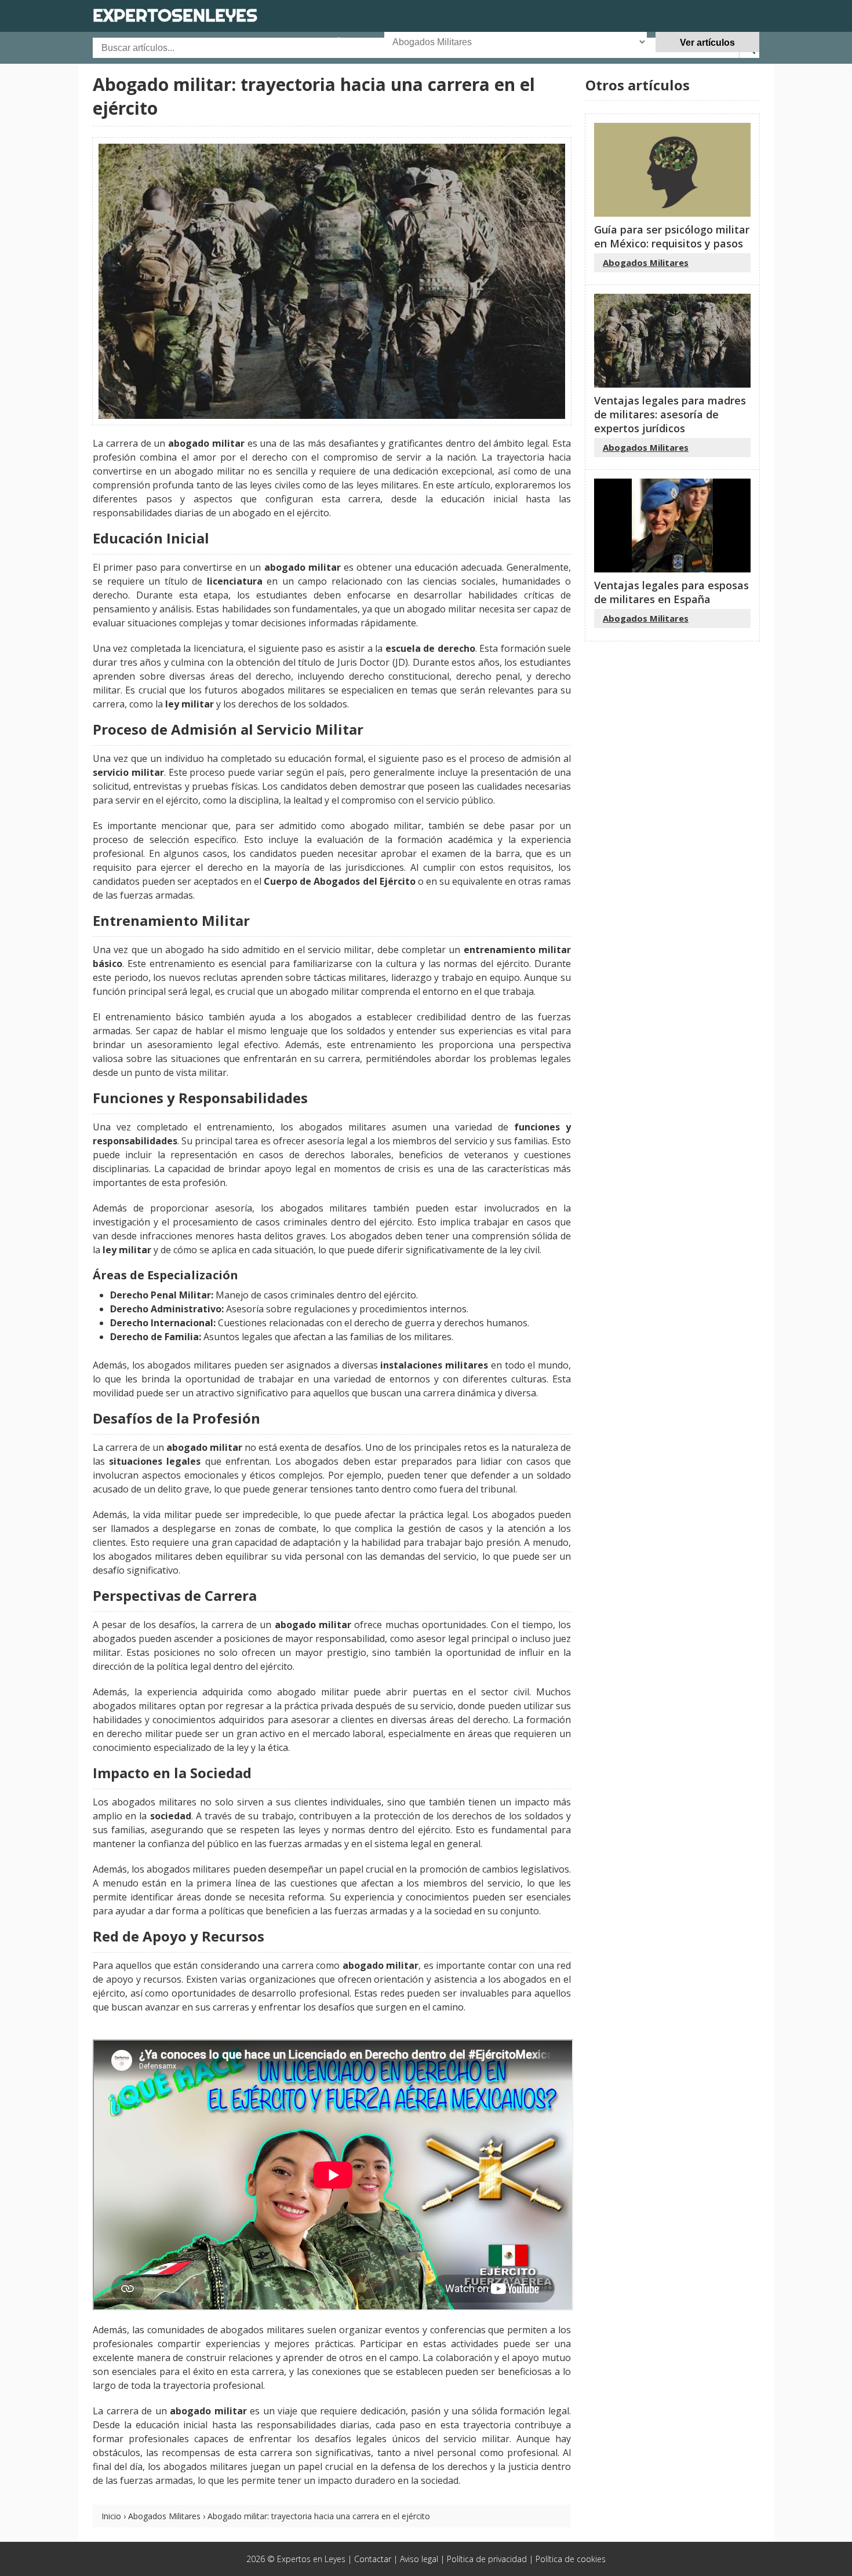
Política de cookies (571, 2559)
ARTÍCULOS (343, 42)
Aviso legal (419, 2559)
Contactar (373, 2559)
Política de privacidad (487, 2559)
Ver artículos (707, 43)
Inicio (111, 2516)
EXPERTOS (175, 15)
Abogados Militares (164, 2516)
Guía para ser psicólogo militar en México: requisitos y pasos (672, 236)
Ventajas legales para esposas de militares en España (671, 592)
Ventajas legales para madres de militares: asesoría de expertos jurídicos (670, 414)
